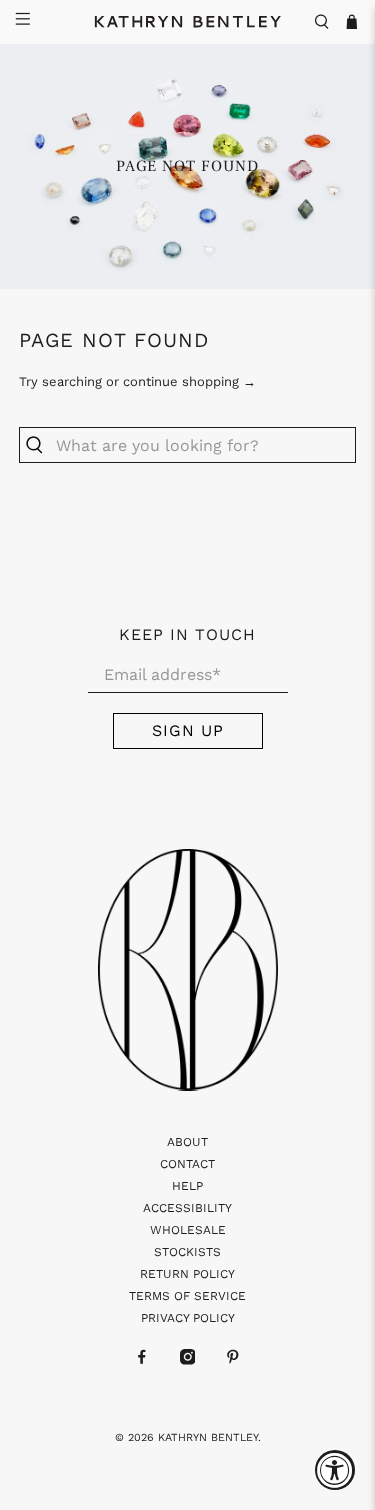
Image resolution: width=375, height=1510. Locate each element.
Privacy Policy (188, 1318)
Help (187, 1186)
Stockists (187, 1252)
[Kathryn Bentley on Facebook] (142, 1361)
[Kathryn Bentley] (188, 22)
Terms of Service (187, 1296)
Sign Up (188, 730)
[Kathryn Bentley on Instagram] (188, 1361)
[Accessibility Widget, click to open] (335, 1470)
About (187, 1142)
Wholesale (188, 1230)
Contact (187, 1164)
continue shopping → (189, 381)
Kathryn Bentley (208, 1437)
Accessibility (187, 1208)
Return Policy (187, 1274)
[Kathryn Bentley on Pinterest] (233, 1361)
